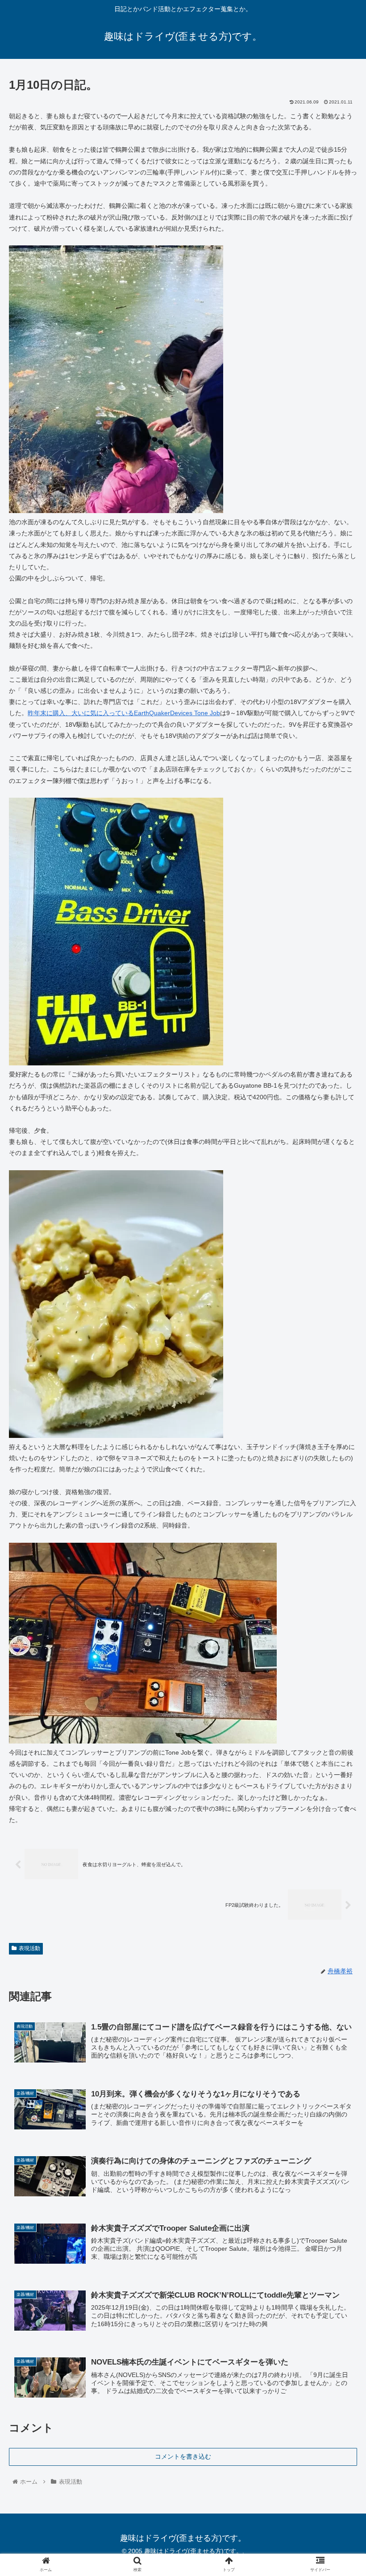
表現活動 (29, 1948)
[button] (339, 1446)
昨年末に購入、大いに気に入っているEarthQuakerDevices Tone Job (124, 713)
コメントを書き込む (183, 2456)
